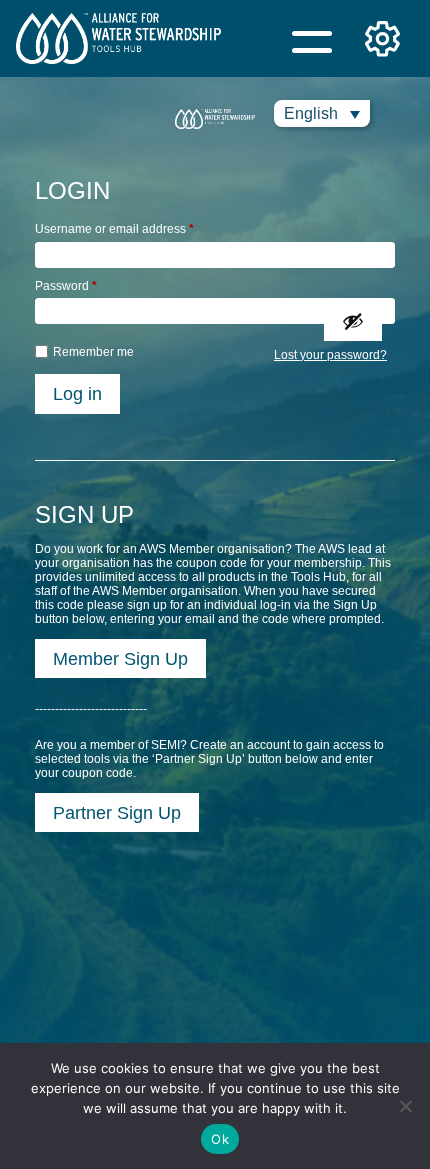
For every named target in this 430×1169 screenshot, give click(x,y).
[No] (405, 1106)
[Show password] (353, 321)
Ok (220, 1139)
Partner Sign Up (117, 812)
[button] (322, 113)
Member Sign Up (120, 658)
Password (66, 286)
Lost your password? (330, 355)
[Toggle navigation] (312, 38)
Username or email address (114, 229)
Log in (77, 393)
